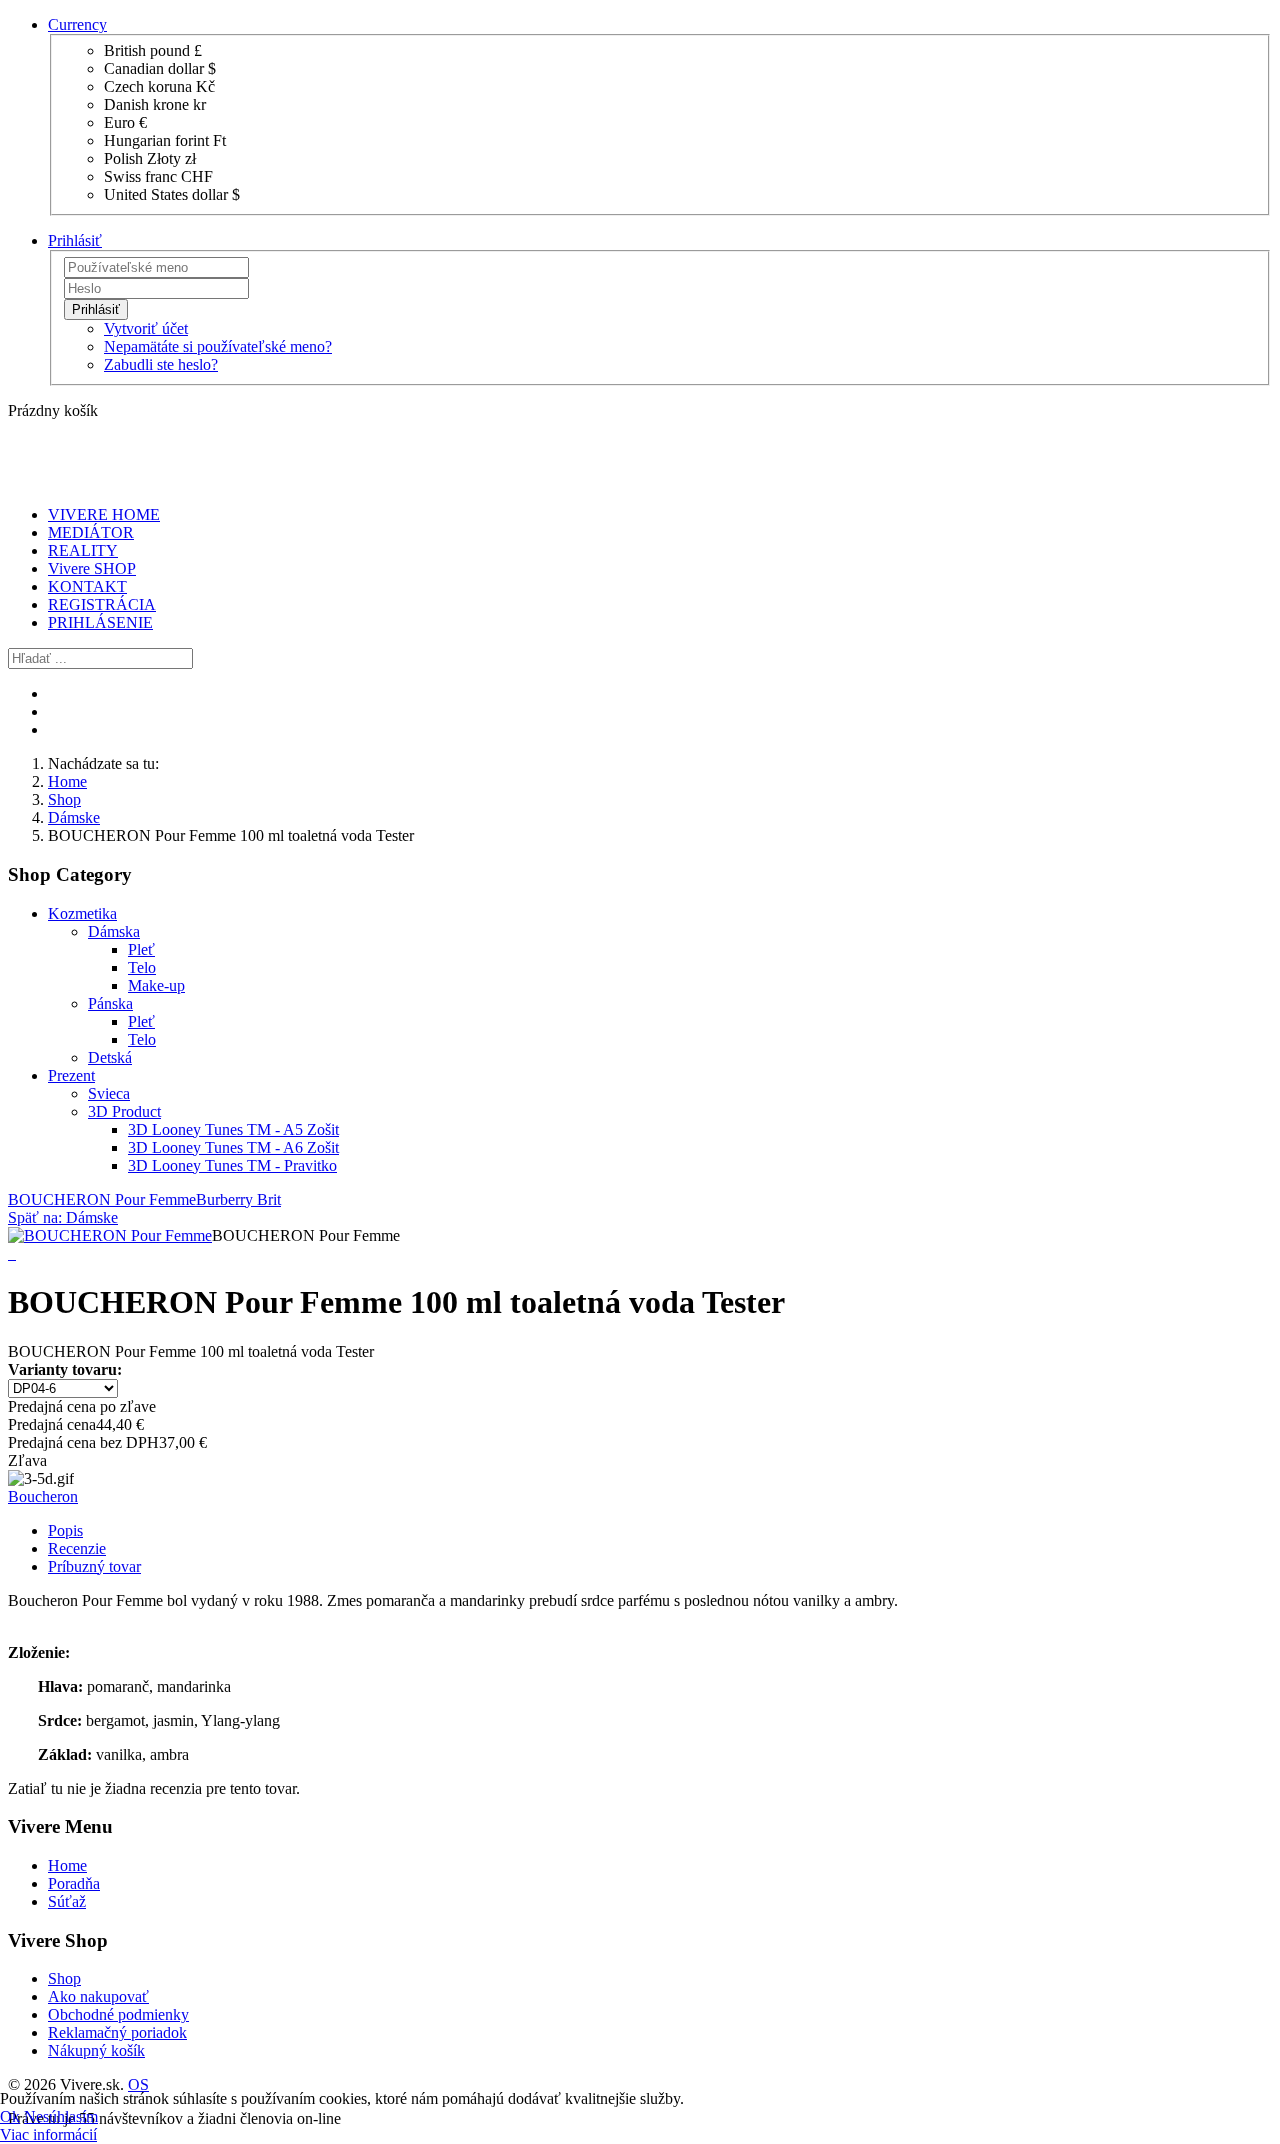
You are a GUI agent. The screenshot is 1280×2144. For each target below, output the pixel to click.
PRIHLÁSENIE (100, 622)
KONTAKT (87, 586)
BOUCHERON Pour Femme (102, 1199)
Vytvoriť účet (146, 328)
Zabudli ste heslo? (161, 364)
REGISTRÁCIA (102, 604)
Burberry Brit (238, 1199)
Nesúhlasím (61, 2116)
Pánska (110, 1003)
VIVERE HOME (104, 514)
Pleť (141, 949)
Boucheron (43, 1496)
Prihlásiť (96, 309)
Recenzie (77, 1548)
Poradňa (74, 1883)
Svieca (109, 1093)
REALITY (83, 550)
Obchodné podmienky (118, 2014)
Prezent (71, 1075)
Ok (10, 2116)
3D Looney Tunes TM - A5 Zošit (233, 1129)
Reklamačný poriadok (117, 2032)
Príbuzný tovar (94, 1566)
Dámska (114, 931)
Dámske (74, 817)
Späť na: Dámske (63, 1217)
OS (138, 2084)
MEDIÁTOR (91, 532)
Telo (142, 967)
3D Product (124, 1111)
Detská (110, 1057)
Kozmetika (82, 913)
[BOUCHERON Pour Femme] (110, 1235)
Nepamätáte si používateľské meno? (218, 346)
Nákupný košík (96, 2050)
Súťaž (67, 1901)
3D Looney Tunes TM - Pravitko (232, 1165)
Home (67, 781)
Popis (65, 1530)
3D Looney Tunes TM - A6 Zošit (233, 1147)
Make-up (156, 985)
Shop (64, 799)
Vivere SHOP (92, 568)
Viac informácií (48, 2134)
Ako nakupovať (98, 1996)
